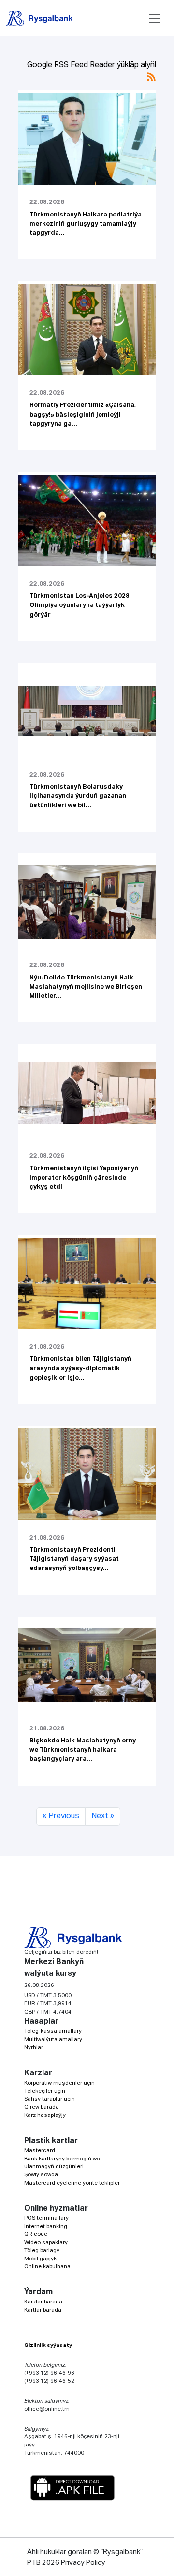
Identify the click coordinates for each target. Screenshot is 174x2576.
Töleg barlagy (42, 2251)
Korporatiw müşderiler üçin (59, 2083)
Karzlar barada (43, 2302)
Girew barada (42, 2107)
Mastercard (40, 2151)
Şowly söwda (41, 2175)
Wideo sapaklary (46, 2242)
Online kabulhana (47, 2267)
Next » (103, 1816)
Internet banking (46, 2226)
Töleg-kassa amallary (53, 2031)
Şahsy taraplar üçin (50, 2099)
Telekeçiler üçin (45, 2091)
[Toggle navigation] (155, 18)
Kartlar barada (43, 2310)
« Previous (61, 1816)
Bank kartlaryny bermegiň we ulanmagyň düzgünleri (62, 2163)
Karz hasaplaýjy (45, 2115)
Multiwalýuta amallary (53, 2039)
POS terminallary (46, 2218)
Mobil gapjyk (40, 2259)
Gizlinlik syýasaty (48, 2345)
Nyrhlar (34, 2048)
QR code (36, 2234)
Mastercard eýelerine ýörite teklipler (72, 2183)
